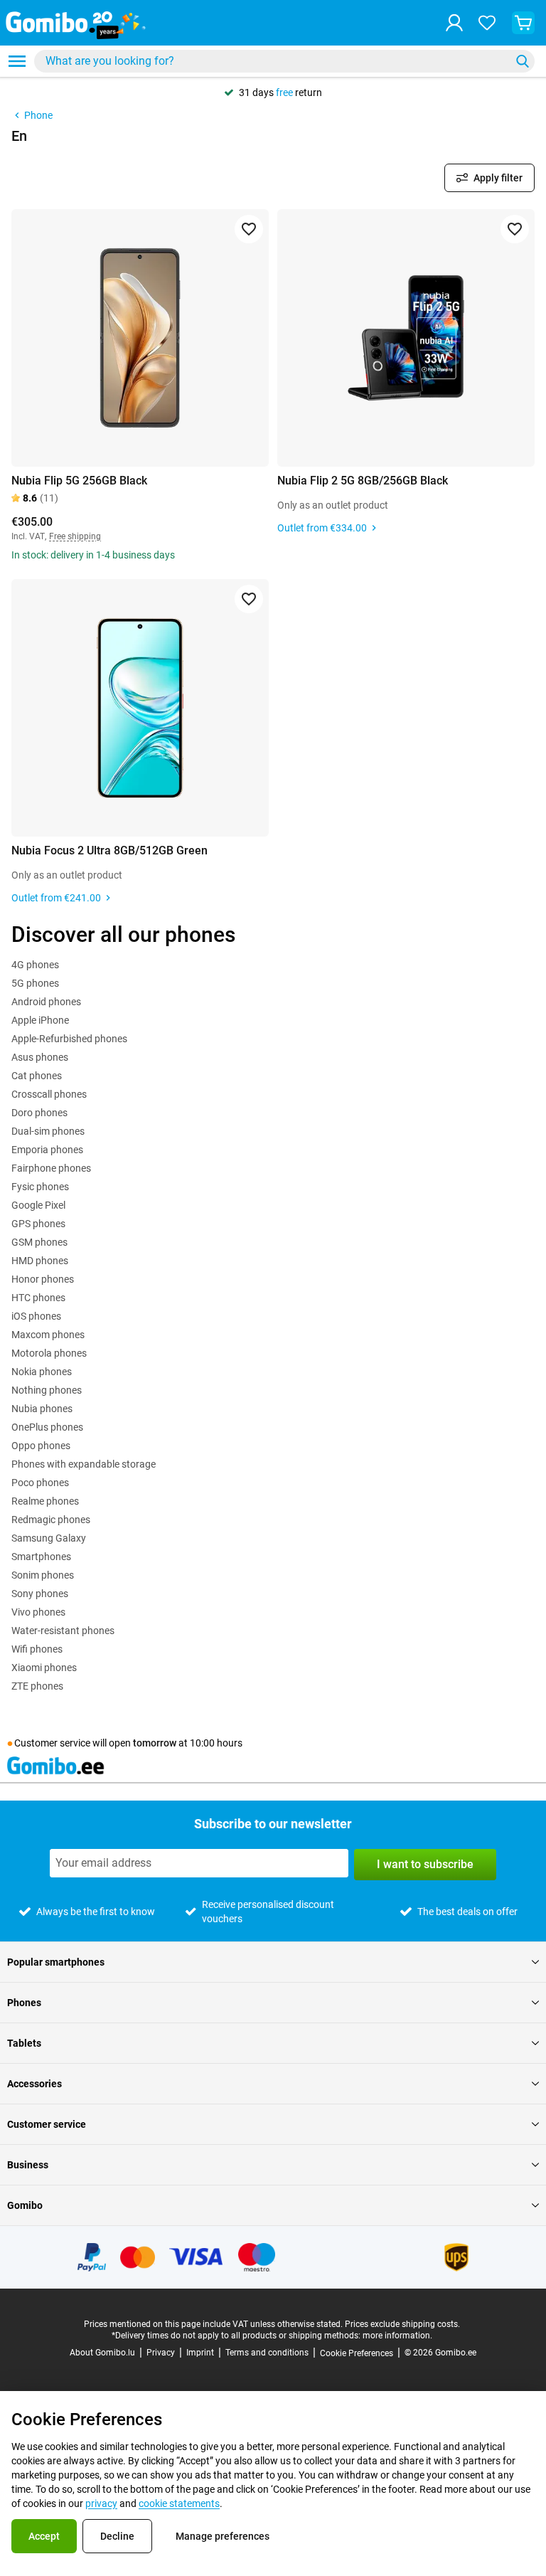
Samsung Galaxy (49, 1538)
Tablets (24, 2043)
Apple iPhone (40, 1020)
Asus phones (40, 1057)
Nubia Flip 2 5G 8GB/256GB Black (363, 481)
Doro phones (39, 1113)
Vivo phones (38, 1612)
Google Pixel (38, 1205)
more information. (397, 2336)
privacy (101, 2503)
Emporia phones (47, 1150)
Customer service (47, 2124)
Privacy (161, 2353)
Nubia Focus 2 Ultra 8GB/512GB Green (109, 850)
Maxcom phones (48, 1335)
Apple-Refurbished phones (69, 1039)
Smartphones (41, 1557)
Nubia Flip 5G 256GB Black (79, 481)
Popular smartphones (56, 1962)
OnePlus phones (47, 1427)
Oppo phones (41, 1446)
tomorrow (155, 1743)
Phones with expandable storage (84, 1464)
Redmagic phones (51, 1520)
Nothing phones (47, 1390)
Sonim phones (43, 1575)
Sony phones (40, 1594)
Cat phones (37, 1076)
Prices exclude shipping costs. (402, 2324)
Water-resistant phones (63, 1631)
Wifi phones (37, 1649)
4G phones (35, 965)
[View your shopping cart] (523, 23)
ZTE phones (37, 1686)
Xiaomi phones (44, 1668)
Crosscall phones (49, 1094)
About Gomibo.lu (102, 2353)
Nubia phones (42, 1409)
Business (28, 2165)
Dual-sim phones (48, 1131)
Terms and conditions (267, 2353)
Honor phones (43, 1279)
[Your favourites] (487, 23)
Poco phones (40, 1483)
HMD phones (40, 1261)
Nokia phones (42, 1372)
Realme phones (45, 1501)
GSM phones (39, 1242)
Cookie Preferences (357, 2353)
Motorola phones (49, 1353)
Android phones (46, 1002)
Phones (24, 2003)
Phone (38, 115)
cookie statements (179, 2503)
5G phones (35, 983)
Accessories (34, 2084)
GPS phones (38, 1224)
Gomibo (25, 2205)
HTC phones (38, 1298)
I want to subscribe (425, 1864)
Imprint (200, 2353)
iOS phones (36, 1316)
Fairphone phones (51, 1168)
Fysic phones (40, 1187)
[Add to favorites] (249, 229)
